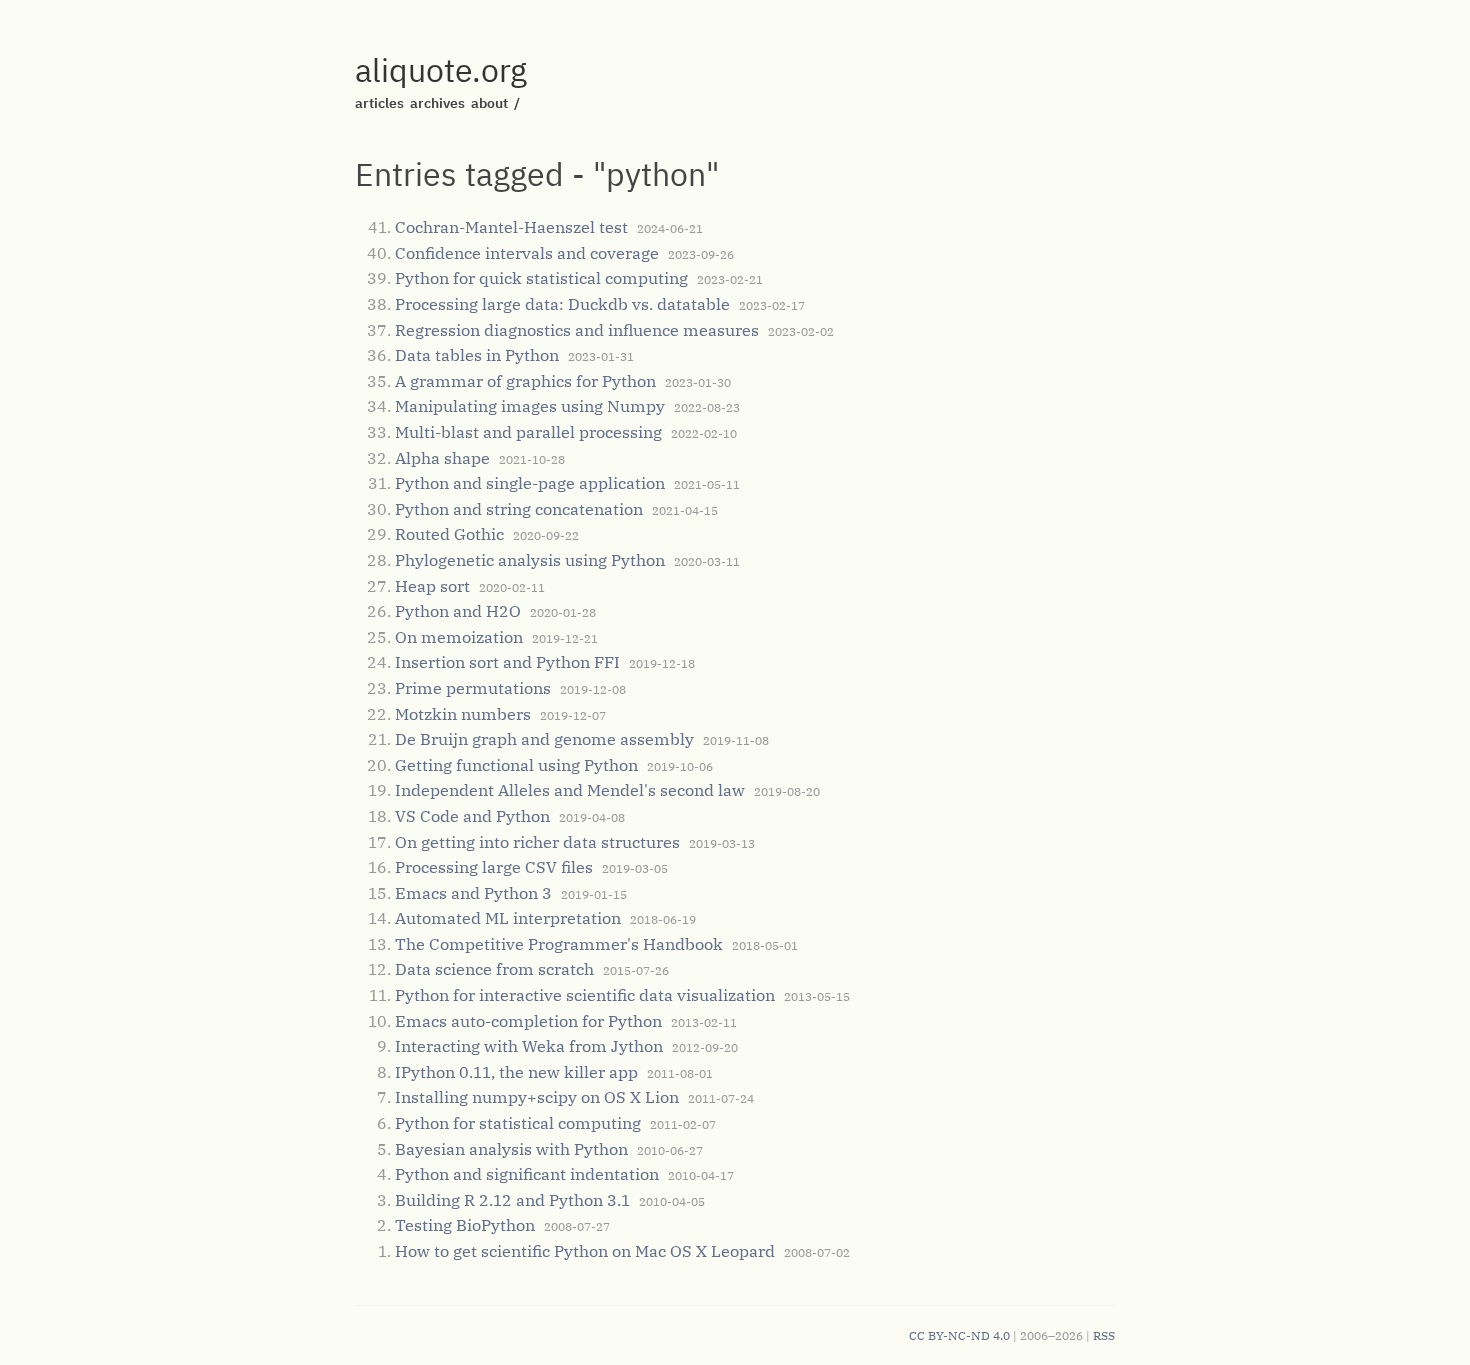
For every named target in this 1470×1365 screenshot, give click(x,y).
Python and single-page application (530, 483)
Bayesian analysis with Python (511, 1149)
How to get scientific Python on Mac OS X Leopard (585, 1251)
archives (437, 103)
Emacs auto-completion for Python (528, 1021)
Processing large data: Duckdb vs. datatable (562, 304)
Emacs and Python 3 (473, 893)
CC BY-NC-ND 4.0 (959, 1335)
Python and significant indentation (527, 1174)
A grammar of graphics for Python (525, 381)
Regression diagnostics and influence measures (577, 330)
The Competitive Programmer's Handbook (559, 944)
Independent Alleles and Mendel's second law (570, 790)
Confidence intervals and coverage (527, 253)
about (489, 103)
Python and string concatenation (519, 509)
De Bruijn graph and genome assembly (544, 739)
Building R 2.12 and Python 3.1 (512, 1200)
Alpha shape (442, 458)
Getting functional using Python (516, 765)
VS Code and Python (472, 816)
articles (379, 103)
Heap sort (432, 586)
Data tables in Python (477, 355)
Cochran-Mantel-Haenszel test (511, 227)
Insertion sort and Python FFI (507, 662)
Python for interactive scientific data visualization (585, 995)
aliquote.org (441, 70)
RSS (1104, 1335)
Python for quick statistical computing (541, 278)
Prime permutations (473, 688)
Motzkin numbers (463, 714)
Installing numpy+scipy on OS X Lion (537, 1097)
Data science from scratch (494, 969)
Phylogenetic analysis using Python (530, 560)
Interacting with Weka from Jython (529, 1046)
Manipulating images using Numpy (530, 406)
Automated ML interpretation (508, 918)
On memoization (459, 637)
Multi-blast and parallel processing (528, 432)
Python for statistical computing (518, 1123)
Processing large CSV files (494, 867)
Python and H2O (458, 611)
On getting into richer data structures (537, 842)
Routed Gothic (449, 534)
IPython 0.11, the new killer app (516, 1072)
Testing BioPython (465, 1225)
